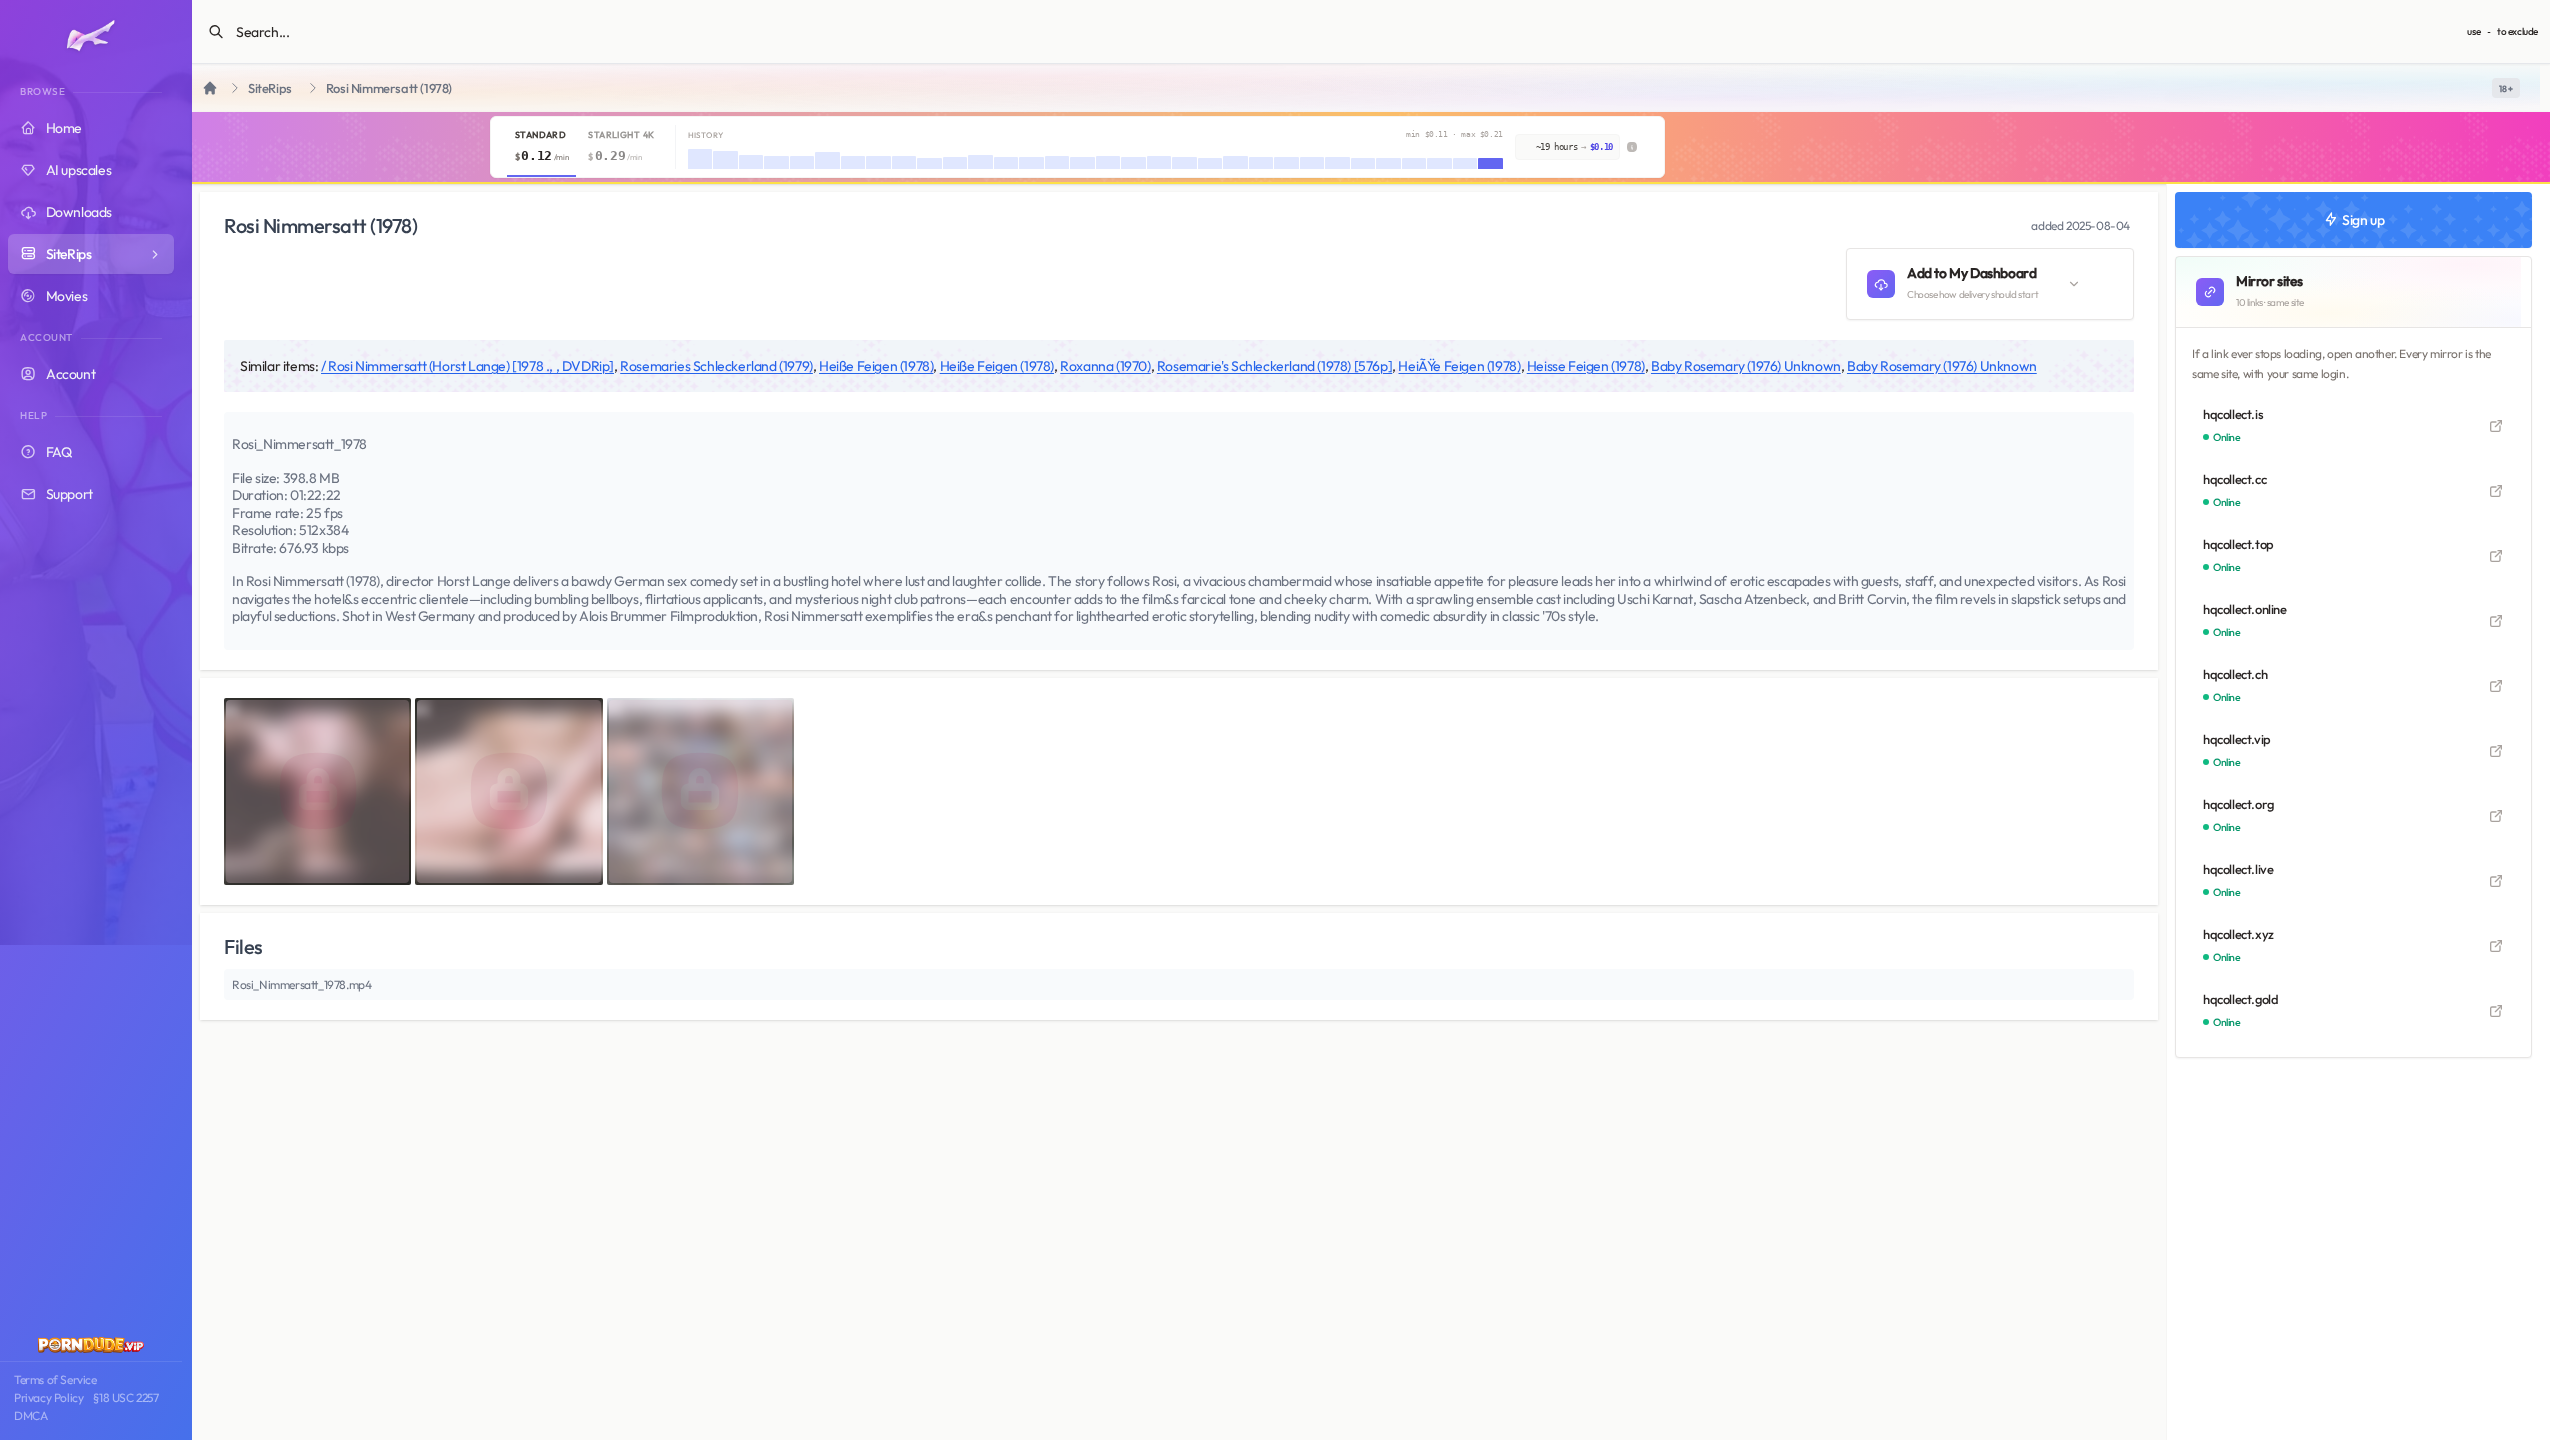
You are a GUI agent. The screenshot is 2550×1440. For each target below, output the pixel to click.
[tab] (541, 147)
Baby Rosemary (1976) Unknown (1746, 366)
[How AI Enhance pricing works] (1632, 147)
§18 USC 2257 (125, 1397)
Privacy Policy (48, 1397)
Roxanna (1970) (1105, 366)
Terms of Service (55, 1379)
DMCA (30, 1415)
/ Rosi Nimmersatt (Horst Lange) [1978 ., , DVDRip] (467, 366)
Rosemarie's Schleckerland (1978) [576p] (1274, 366)
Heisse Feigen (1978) (1586, 366)
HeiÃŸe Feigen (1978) (1459, 366)
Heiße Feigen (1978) (876, 366)
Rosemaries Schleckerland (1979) (716, 366)
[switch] (2506, 88)
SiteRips (270, 88)
